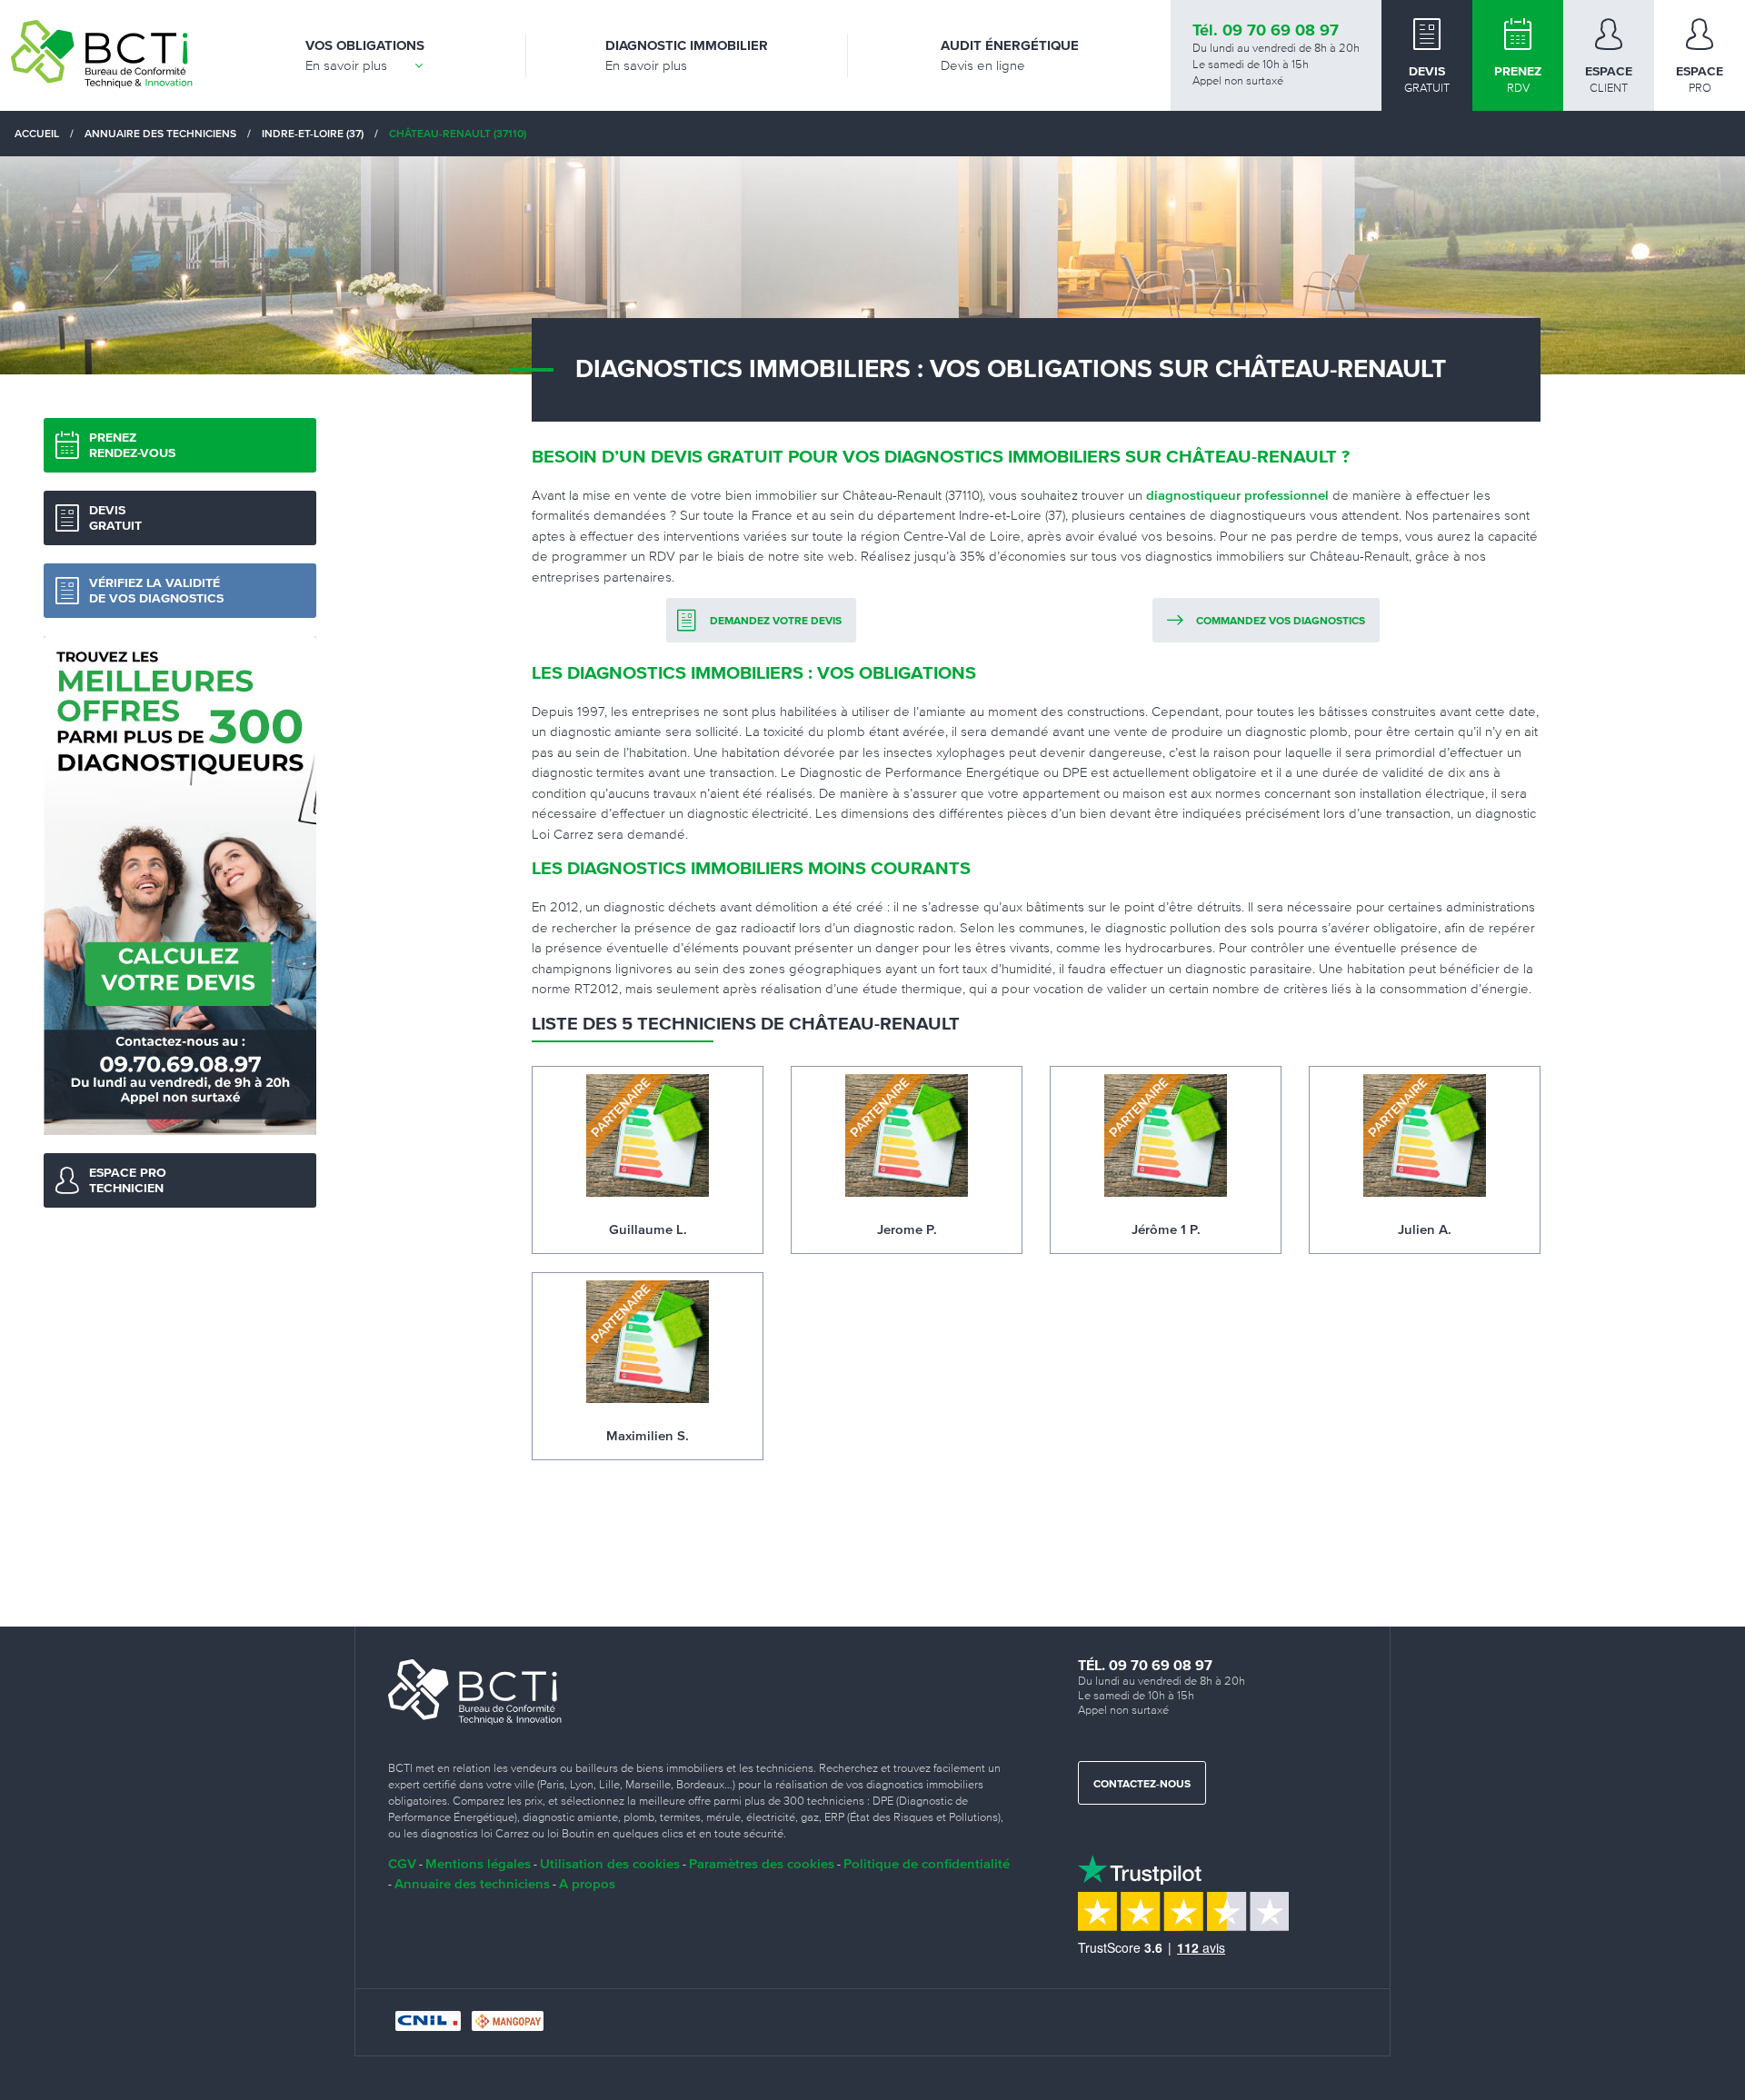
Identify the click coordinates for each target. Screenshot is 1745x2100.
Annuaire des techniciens (472, 1883)
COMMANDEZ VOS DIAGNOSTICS (1281, 622)
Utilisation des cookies (610, 1863)
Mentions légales (478, 1863)
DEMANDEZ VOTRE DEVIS (776, 622)
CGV (402, 1863)
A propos (587, 1883)
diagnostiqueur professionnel (1237, 495)
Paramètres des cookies (762, 1863)
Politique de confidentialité (927, 1863)
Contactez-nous (1142, 1785)
